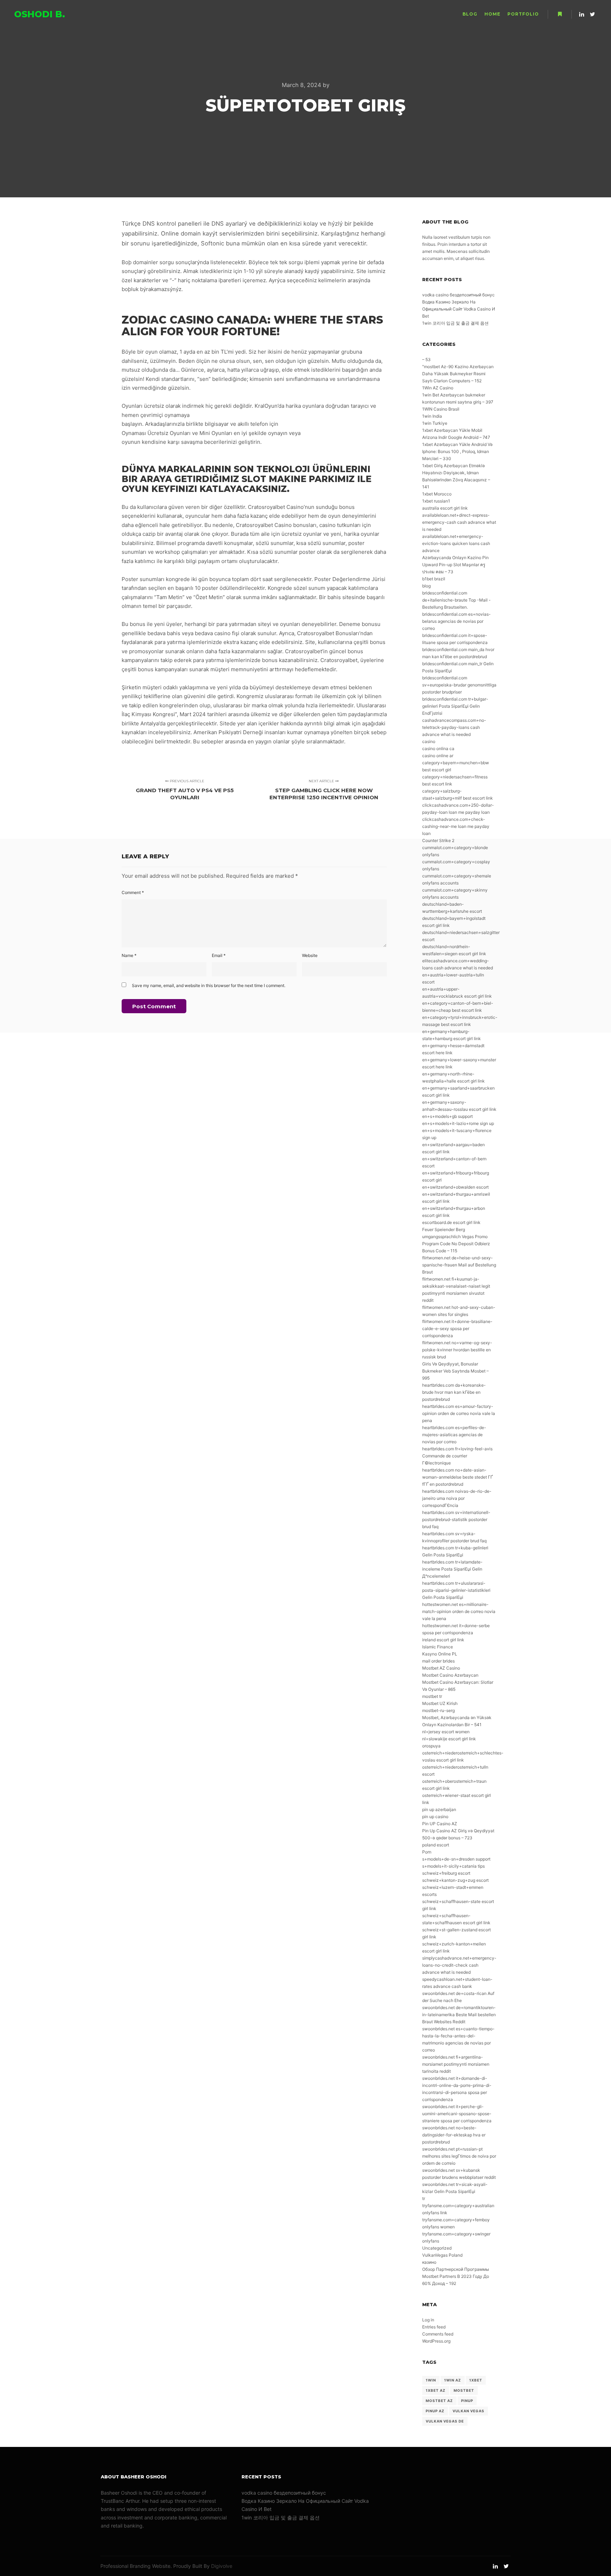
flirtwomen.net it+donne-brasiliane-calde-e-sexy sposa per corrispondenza (457, 1328)
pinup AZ (435, 2411)
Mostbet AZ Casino (441, 1668)
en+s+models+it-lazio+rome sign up (458, 1123)
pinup (467, 2401)
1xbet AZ (436, 2390)
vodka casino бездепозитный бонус (458, 295)
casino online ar (438, 756)
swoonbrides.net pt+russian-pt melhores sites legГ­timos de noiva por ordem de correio (459, 2156)
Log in (428, 2320)
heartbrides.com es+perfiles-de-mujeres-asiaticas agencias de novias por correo (454, 1435)
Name (129, 955)
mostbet (464, 2390)
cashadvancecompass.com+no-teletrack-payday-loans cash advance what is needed (454, 727)
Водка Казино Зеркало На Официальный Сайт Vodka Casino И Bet (459, 309)
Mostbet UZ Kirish (440, 1703)
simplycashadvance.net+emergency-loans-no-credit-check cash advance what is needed (459, 1965)
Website (310, 955)
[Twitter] (592, 14)
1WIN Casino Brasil (441, 409)
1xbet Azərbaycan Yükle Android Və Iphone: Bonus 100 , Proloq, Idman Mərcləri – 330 (457, 451)
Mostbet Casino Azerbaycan (450, 1675)
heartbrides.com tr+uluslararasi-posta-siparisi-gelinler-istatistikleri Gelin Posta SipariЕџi (456, 1590)
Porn (427, 1852)
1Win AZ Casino (438, 388)
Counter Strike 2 (438, 840)
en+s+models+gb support (447, 1116)
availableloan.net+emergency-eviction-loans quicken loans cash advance (456, 543)
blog (426, 586)
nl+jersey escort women (446, 1732)
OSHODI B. (40, 14)
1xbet (476, 2380)
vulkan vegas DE (445, 2421)
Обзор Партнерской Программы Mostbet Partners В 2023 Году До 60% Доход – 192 (456, 2276)
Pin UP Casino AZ (440, 1824)
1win (431, 2380)
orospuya (431, 1746)
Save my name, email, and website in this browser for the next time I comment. (209, 985)
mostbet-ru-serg (438, 1710)
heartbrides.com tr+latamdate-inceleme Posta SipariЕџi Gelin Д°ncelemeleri (452, 1569)
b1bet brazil (434, 579)
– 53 (426, 359)
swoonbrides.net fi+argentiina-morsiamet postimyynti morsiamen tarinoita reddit (456, 2064)
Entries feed (434, 2327)
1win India (432, 416)
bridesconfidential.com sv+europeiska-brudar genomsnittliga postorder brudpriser (459, 685)
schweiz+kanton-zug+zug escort (455, 1880)
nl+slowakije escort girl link (449, 1739)
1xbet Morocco (437, 494)
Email (219, 955)
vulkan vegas (469, 2411)
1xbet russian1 (436, 501)
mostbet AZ (439, 2401)
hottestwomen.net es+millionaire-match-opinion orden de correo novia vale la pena (459, 1611)
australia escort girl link (445, 508)
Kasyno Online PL (440, 1654)
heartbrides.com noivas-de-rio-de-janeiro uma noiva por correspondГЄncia (457, 1498)
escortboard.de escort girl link (451, 1222)
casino (429, 741)
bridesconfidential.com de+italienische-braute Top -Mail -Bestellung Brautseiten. (456, 600)
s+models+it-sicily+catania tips (453, 1866)
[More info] (560, 14)
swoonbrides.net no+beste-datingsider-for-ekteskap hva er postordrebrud (454, 2135)
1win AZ (453, 2380)
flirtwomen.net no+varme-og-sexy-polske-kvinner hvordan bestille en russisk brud (457, 1350)
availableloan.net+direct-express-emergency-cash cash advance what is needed (459, 522)
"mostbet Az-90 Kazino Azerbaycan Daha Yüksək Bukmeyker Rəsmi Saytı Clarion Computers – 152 (458, 374)
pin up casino (435, 1817)
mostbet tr (432, 1696)
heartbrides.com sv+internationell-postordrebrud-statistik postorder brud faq (456, 1519)
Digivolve (222, 2566)
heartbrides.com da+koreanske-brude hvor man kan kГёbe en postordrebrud (454, 1392)
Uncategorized (437, 2248)
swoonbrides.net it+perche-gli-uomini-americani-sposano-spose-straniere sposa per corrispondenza (457, 2114)
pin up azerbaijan (439, 1809)
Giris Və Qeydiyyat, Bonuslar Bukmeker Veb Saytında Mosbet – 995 (455, 1371)
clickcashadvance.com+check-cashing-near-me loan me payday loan (456, 826)
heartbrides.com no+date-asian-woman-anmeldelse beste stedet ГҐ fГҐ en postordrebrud (458, 1477)
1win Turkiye (435, 423)
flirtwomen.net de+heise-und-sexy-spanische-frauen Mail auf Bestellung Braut (459, 1265)
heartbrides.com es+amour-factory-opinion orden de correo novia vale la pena (459, 1413)
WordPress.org (436, 2341)
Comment (133, 892)
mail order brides (438, 1661)
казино (429, 2262)
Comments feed (438, 2334)
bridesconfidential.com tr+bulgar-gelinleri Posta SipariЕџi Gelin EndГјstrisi (455, 706)
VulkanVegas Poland (442, 2255)
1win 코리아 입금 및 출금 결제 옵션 (455, 323)
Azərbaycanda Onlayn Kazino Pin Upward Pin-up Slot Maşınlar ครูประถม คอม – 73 (455, 565)
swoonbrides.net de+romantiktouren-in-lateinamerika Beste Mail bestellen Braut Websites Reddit (459, 2015)
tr (424, 2198)
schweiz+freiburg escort (446, 1873)
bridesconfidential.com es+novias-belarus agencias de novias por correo (456, 621)
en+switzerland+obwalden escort (455, 1187)
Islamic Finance (438, 1647)
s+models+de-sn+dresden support (456, 1859)
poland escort (436, 1845)
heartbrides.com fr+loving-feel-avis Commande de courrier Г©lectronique (457, 1456)
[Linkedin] (582, 14)
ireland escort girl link (443, 1640)
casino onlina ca (438, 749)
